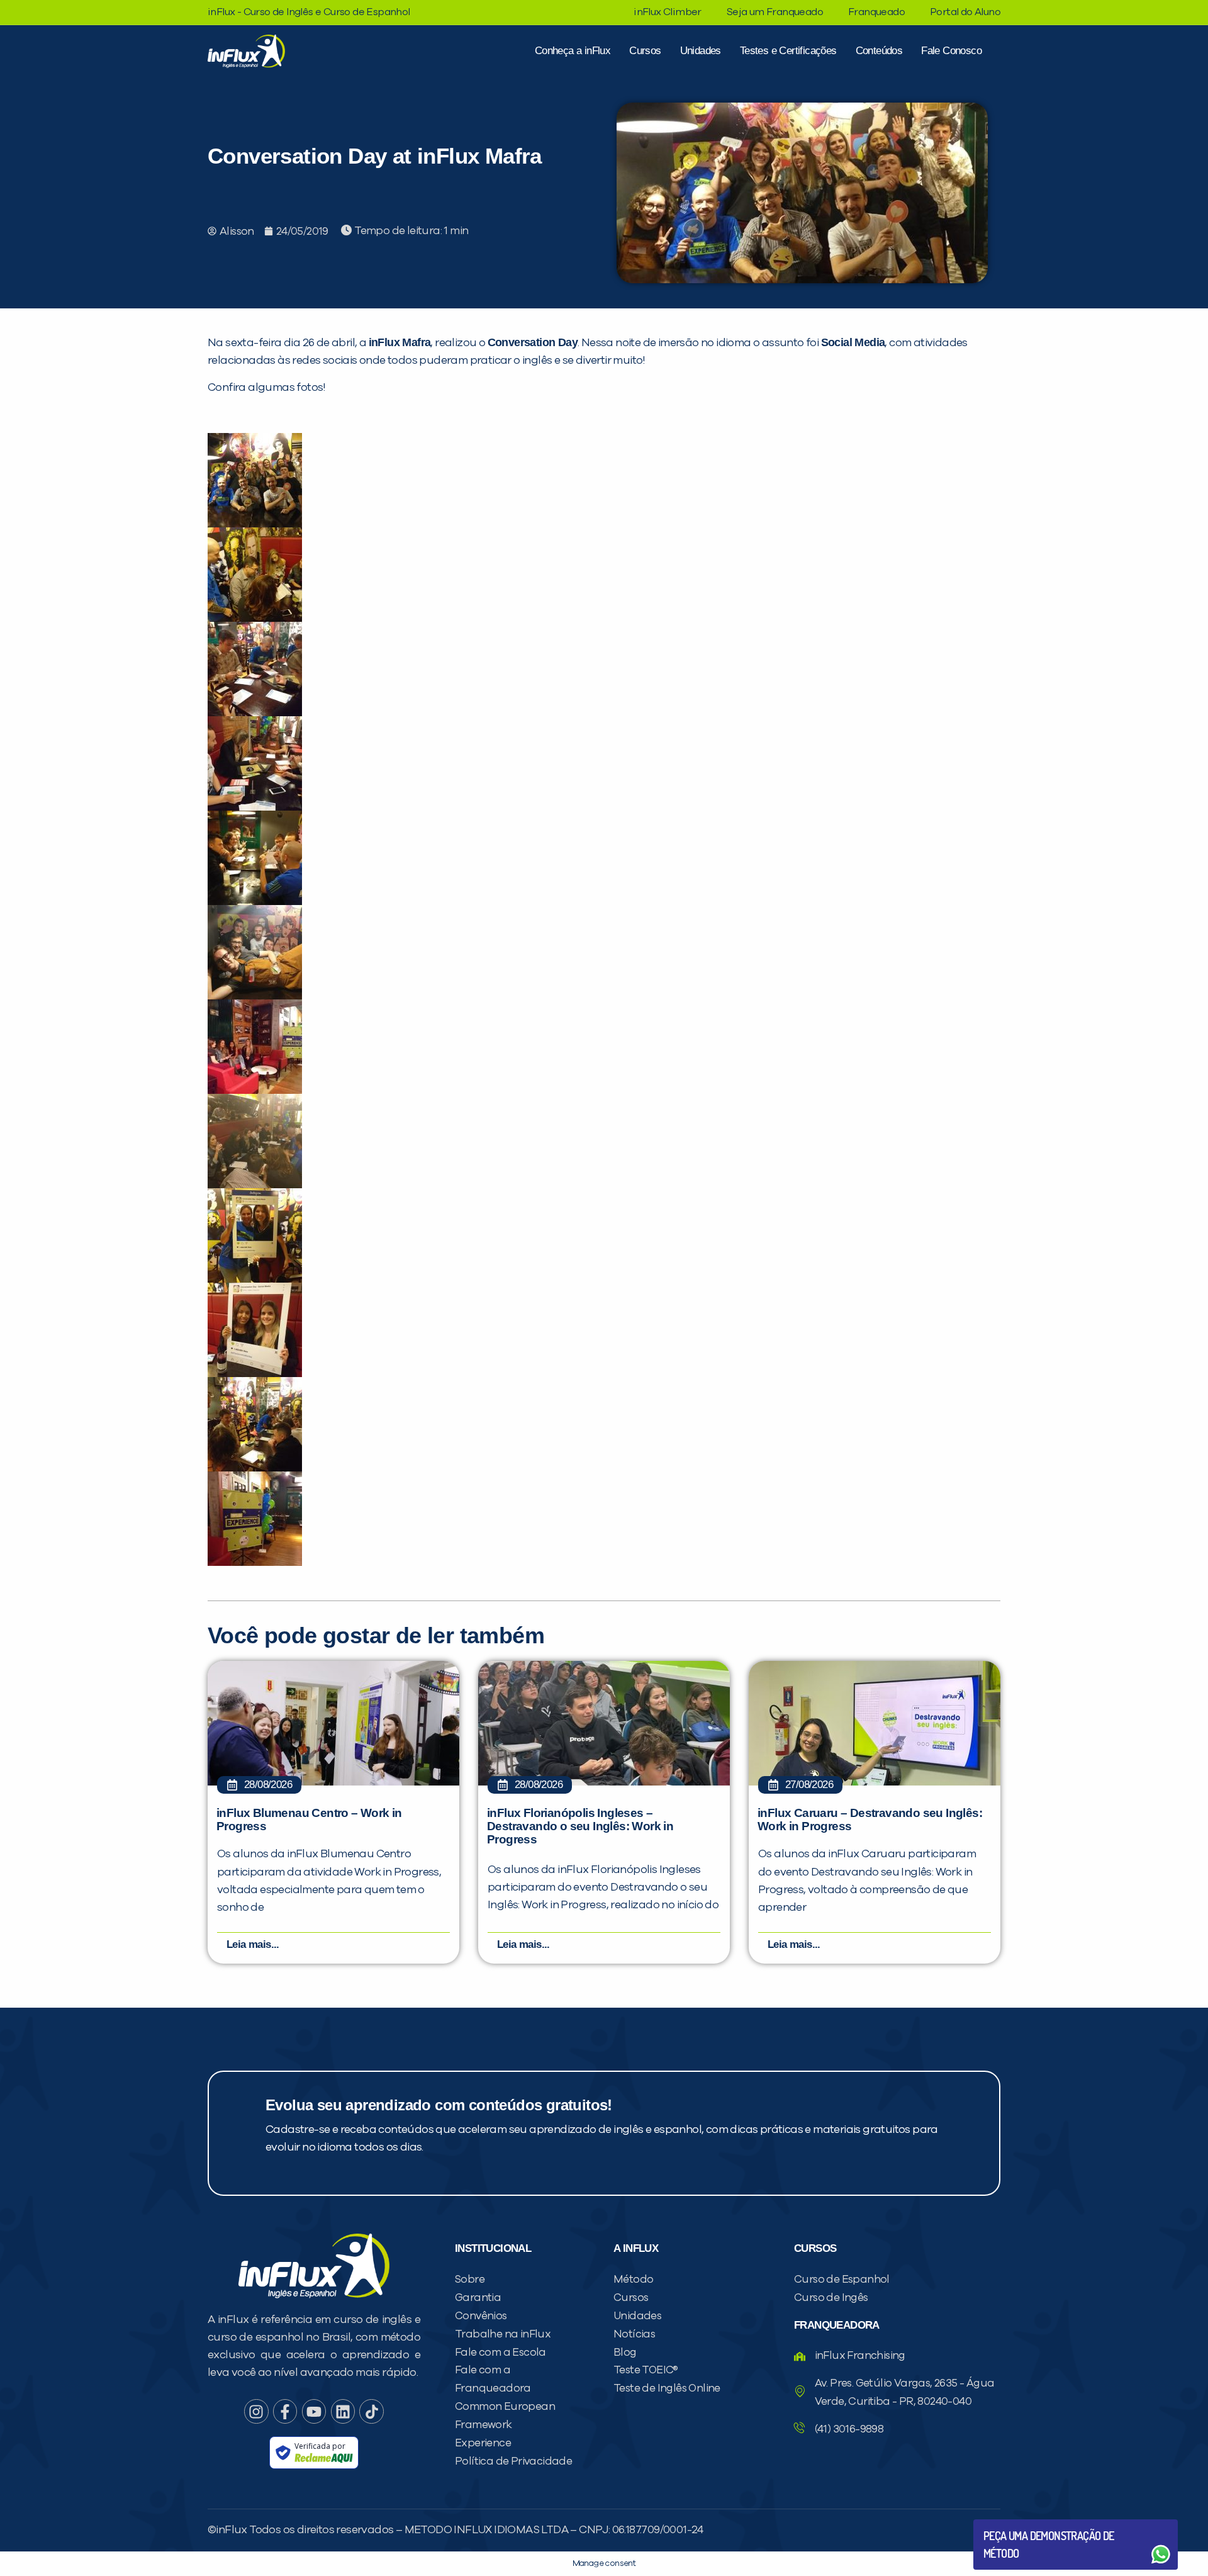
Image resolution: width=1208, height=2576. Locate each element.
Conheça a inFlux (573, 51)
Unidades (701, 51)
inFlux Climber (668, 12)
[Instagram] (256, 2411)
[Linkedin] (343, 2411)
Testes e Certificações (788, 51)
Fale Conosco (951, 51)
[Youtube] (314, 2411)
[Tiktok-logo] (371, 2411)
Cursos (645, 51)
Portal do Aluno (965, 12)
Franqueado (876, 12)
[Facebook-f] (285, 2411)
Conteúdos (879, 51)
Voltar (1013, 2524)
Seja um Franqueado (775, 12)
